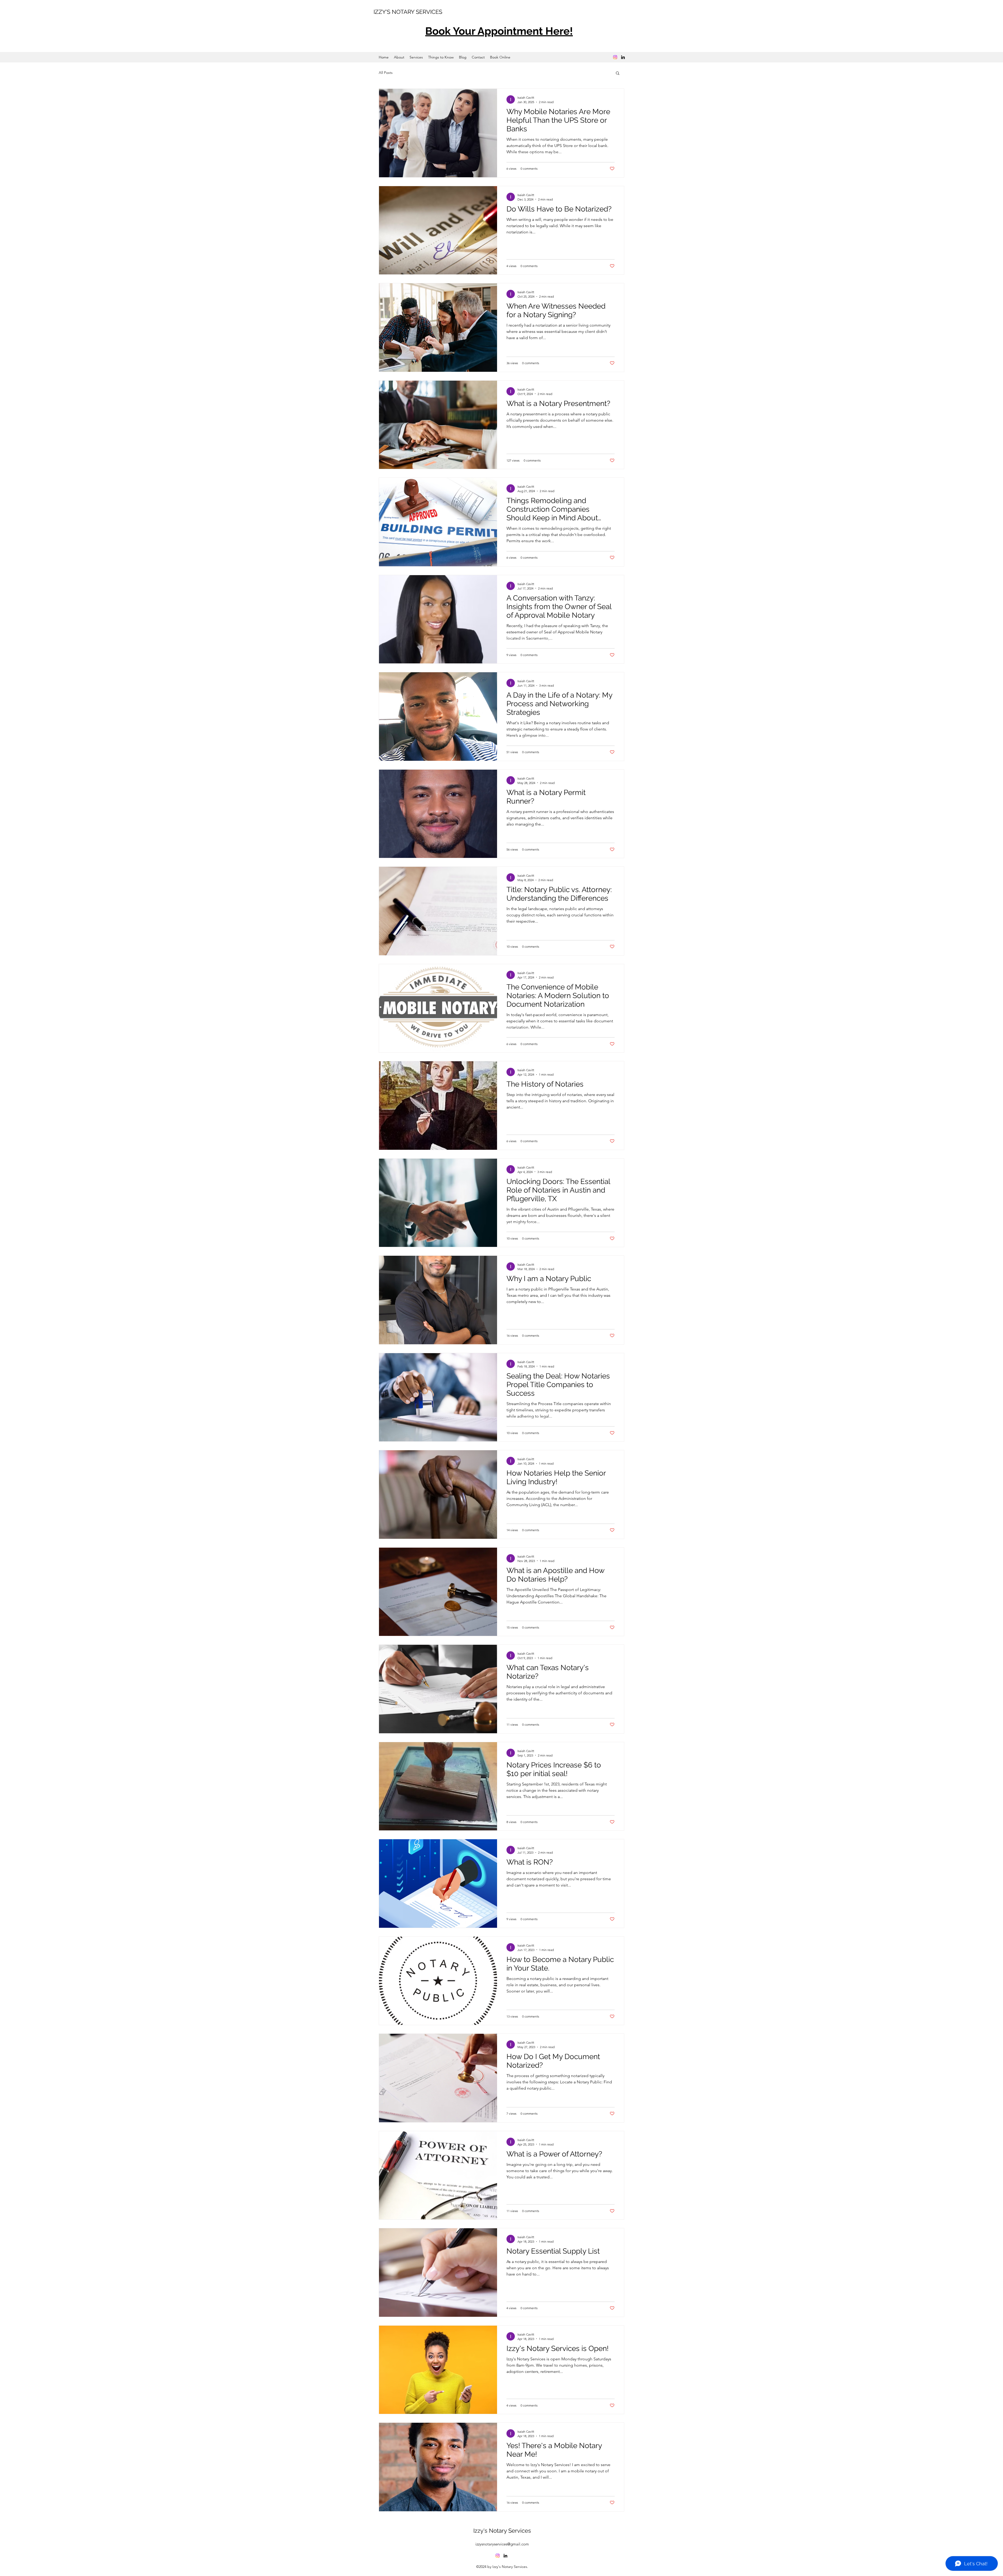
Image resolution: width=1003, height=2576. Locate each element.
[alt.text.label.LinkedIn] (623, 57)
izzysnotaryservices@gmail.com (502, 2544)
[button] (618, 73)
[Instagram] (615, 57)
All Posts (386, 73)
